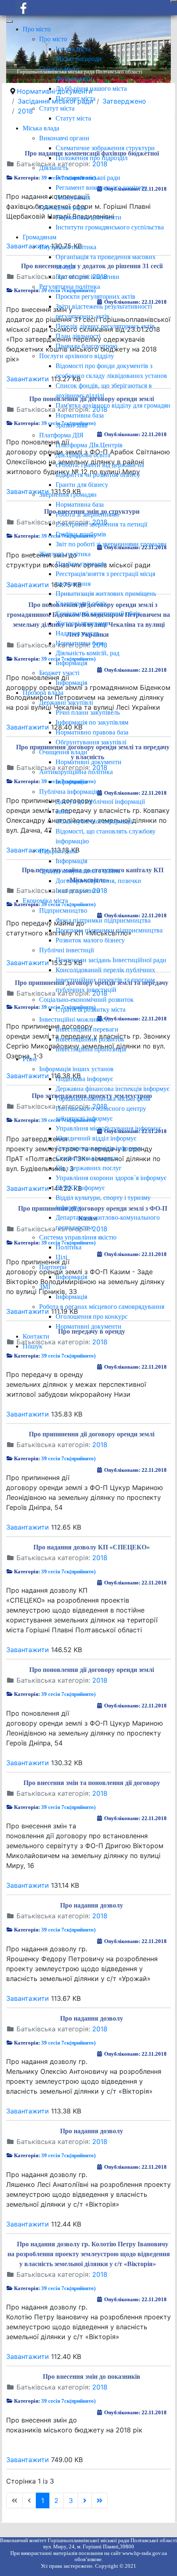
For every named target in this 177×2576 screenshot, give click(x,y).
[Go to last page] (100, 2500)
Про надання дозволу (92, 1905)
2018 (100, 1445)
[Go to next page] (85, 2500)
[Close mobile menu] (9, 21)
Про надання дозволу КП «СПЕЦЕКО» (92, 1547)
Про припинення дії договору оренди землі (92, 1434)
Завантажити (28, 1414)
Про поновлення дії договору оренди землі (92, 1670)
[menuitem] (37, 29)
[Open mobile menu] (174, 1)
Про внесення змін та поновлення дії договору (92, 1783)
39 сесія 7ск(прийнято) (68, 1356)
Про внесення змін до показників (92, 2376)
